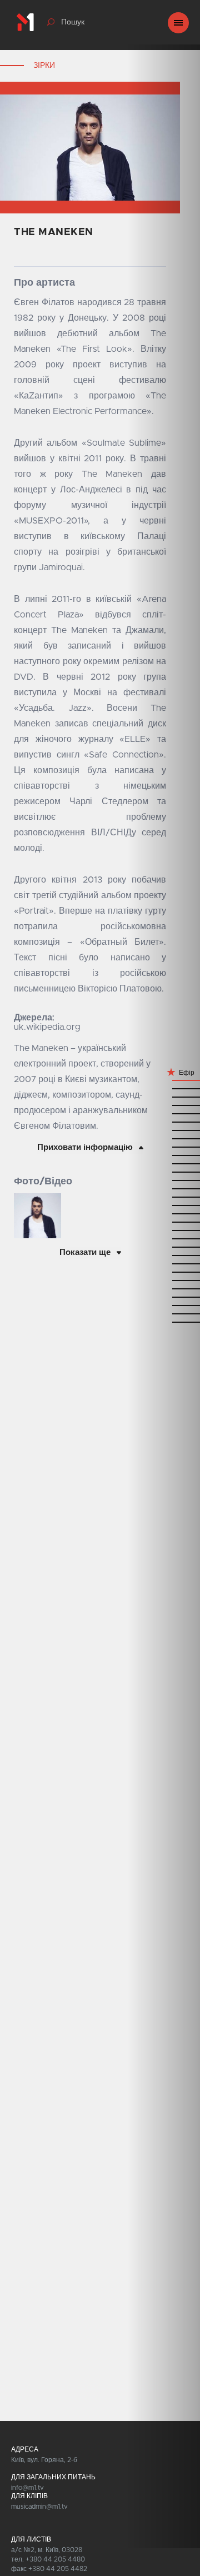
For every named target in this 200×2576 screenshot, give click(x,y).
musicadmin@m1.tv (39, 2507)
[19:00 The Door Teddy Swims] (164, 1255)
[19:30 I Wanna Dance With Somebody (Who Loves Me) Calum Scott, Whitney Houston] (164, 1189)
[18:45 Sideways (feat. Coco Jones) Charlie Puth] (164, 1297)
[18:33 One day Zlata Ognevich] (164, 1314)
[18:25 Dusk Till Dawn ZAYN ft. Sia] (164, 1322)
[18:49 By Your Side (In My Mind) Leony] (164, 1289)
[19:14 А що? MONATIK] (164, 1230)
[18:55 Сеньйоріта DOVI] (164, 1272)
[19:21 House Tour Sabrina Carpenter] (164, 1214)
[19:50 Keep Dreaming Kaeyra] (164, 1147)
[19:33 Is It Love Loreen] (164, 1180)
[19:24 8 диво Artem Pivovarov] (164, 1205)
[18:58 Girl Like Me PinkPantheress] (164, 1264)
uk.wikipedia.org (47, 1027)
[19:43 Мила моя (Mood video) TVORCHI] (164, 1164)
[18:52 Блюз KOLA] (164, 1280)
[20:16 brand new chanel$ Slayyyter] (164, 1088)
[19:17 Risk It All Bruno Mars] (164, 1222)
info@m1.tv (27, 2488)
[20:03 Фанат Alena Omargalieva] (164, 1113)
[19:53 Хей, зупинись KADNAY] (164, 1138)
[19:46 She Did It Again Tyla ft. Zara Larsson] (164, 1155)
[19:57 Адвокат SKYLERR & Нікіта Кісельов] (164, 1130)
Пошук (73, 22)
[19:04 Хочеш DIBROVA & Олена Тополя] (164, 1247)
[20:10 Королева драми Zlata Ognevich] (164, 1097)
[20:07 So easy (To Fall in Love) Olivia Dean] (164, 1105)
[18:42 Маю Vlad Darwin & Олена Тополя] (164, 1305)
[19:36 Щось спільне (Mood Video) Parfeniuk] (164, 1172)
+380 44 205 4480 (55, 2559)
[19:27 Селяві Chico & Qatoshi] (164, 1197)
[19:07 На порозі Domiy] (164, 1239)
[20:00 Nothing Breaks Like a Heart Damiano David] (164, 1122)
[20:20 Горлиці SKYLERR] (164, 1080)
